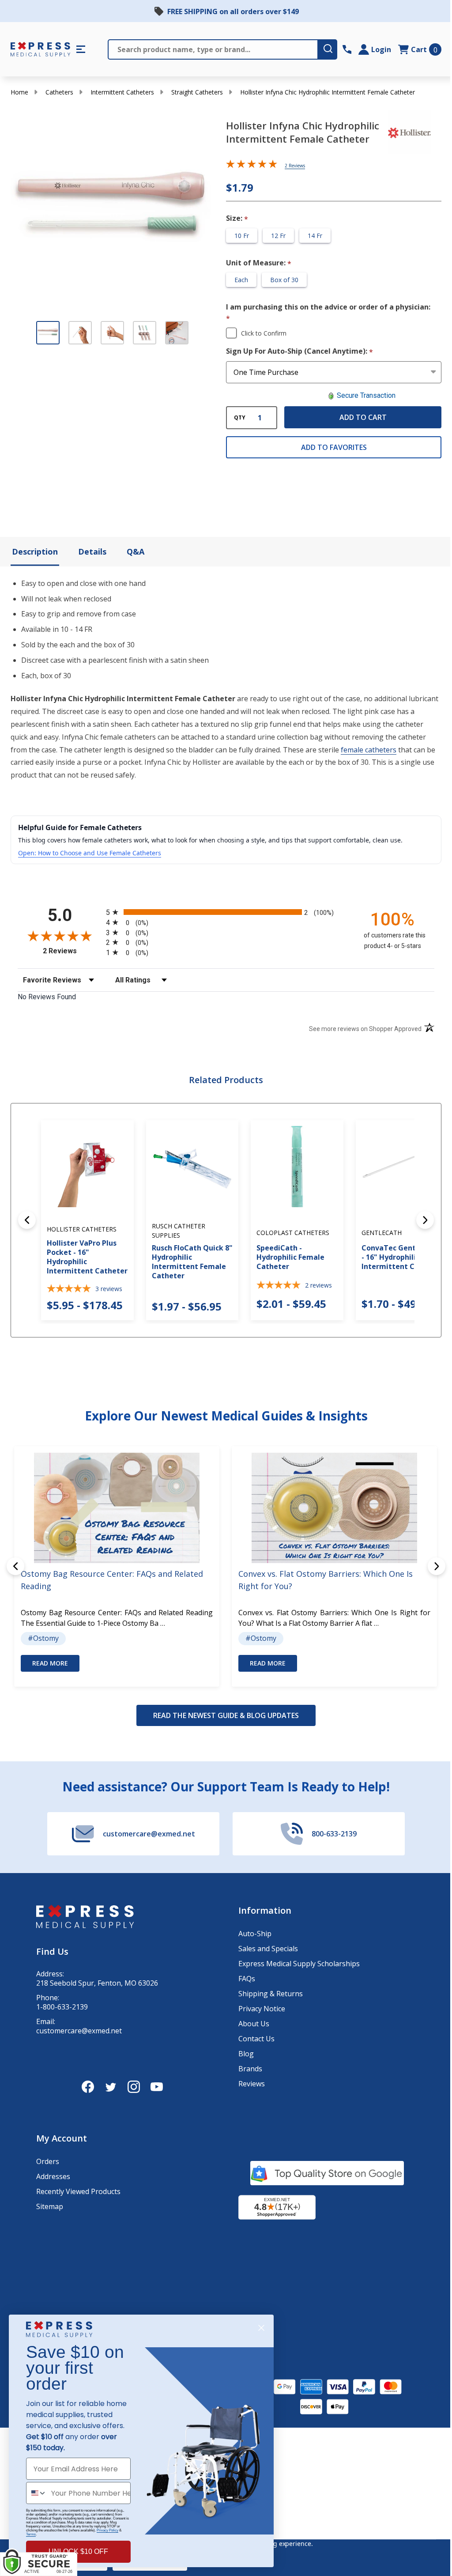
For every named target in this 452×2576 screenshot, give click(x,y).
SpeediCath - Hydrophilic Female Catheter (290, 1257)
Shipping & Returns (271, 1994)
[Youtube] (157, 2087)
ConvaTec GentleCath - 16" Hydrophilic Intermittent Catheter (402, 1257)
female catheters (369, 750)
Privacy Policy (107, 2530)
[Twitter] (111, 2087)
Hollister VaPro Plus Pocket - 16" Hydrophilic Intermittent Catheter (87, 1257)
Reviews (252, 2084)
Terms (31, 2534)
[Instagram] (134, 2087)
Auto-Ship (255, 1934)
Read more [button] (50, 1663)
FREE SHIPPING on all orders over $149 (233, 11)
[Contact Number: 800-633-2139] (347, 49)
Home (19, 92)
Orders (48, 2161)
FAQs (247, 1979)
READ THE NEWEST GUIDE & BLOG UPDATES (226, 1715)
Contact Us (256, 2039)
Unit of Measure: (259, 263)
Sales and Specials (268, 1949)
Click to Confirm (264, 333)
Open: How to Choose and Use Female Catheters (90, 853)
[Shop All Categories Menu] (81, 49)
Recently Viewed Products (78, 2191)
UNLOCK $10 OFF (78, 2551)
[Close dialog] (261, 2328)
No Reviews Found (47, 997)
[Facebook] (88, 2087)
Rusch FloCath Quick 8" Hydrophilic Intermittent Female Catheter (192, 1262)
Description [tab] (35, 551)
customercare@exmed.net (79, 2031)
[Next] (425, 1220)
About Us (254, 2024)
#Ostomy (43, 1638)
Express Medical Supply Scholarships (299, 1964)
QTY (240, 418)
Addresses (53, 2176)
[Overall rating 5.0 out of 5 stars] (252, 166)
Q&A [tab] (136, 551)
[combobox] (37, 2493)
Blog (246, 2054)
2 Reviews (295, 166)
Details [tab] (92, 551)
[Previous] (27, 1220)
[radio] (226, 912)
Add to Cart (363, 417)
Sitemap (50, 2206)
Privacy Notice (262, 2009)
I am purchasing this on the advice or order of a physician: (328, 313)
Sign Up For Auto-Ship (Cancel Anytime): (300, 351)
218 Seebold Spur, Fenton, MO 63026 (97, 1983)
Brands (250, 2069)
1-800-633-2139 (62, 2007)
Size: (237, 219)
